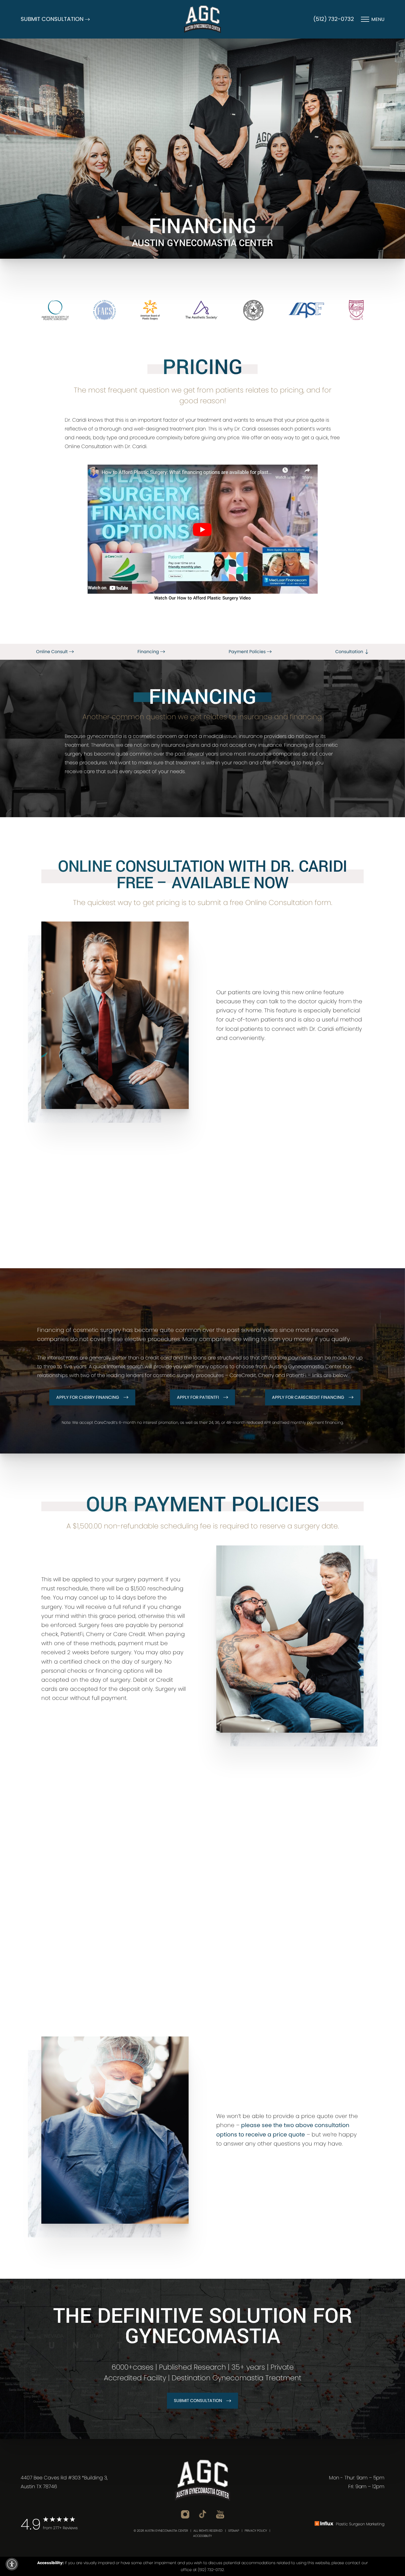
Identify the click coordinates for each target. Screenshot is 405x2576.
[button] (12, 2564)
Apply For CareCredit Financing (308, 1397)
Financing (149, 652)
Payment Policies (248, 652)
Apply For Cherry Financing (88, 1397)
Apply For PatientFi (198, 1397)
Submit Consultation (198, 2401)
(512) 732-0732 (334, 19)
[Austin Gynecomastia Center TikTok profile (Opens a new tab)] (203, 2514)
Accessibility (202, 2536)
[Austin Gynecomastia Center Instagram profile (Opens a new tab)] (185, 2514)
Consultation (350, 652)
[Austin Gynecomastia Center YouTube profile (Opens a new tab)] (220, 2514)
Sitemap (234, 2531)
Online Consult (52, 652)
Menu (378, 19)
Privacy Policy (256, 2531)
